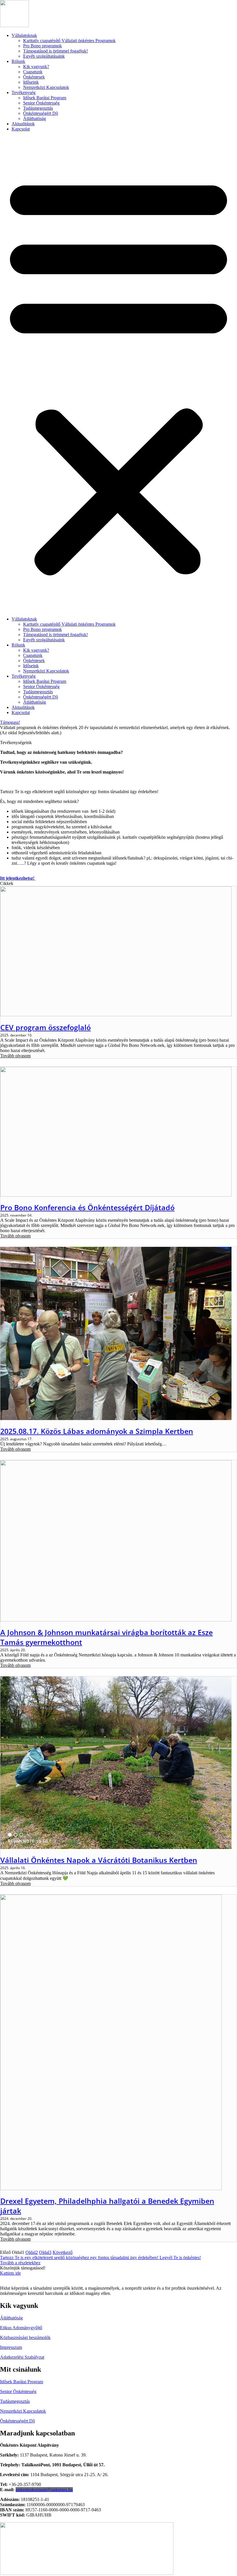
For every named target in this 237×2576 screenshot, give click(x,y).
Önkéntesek (34, 77)
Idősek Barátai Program (45, 98)
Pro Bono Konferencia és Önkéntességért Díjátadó (87, 1207)
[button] (118, 374)
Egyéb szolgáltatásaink (44, 56)
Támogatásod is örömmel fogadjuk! (55, 51)
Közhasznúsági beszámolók (25, 2337)
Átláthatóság (35, 118)
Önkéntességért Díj (41, 113)
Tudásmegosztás (38, 108)
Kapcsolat (21, 129)
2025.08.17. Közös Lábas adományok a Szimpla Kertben (97, 1431)
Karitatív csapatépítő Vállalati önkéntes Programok (69, 41)
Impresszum (11, 2347)
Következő (63, 2252)
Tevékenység (24, 93)
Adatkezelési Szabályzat (22, 2357)
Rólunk (18, 61)
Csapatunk (33, 72)
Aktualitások (23, 124)
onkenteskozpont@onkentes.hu (44, 2490)
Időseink (31, 82)
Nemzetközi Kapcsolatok (46, 87)
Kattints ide (10, 2273)
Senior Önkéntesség (41, 103)
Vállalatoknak (24, 35)
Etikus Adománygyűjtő (21, 2328)
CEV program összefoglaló (46, 1027)
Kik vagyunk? (36, 67)
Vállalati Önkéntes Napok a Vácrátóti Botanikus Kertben (99, 1860)
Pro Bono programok (42, 46)
